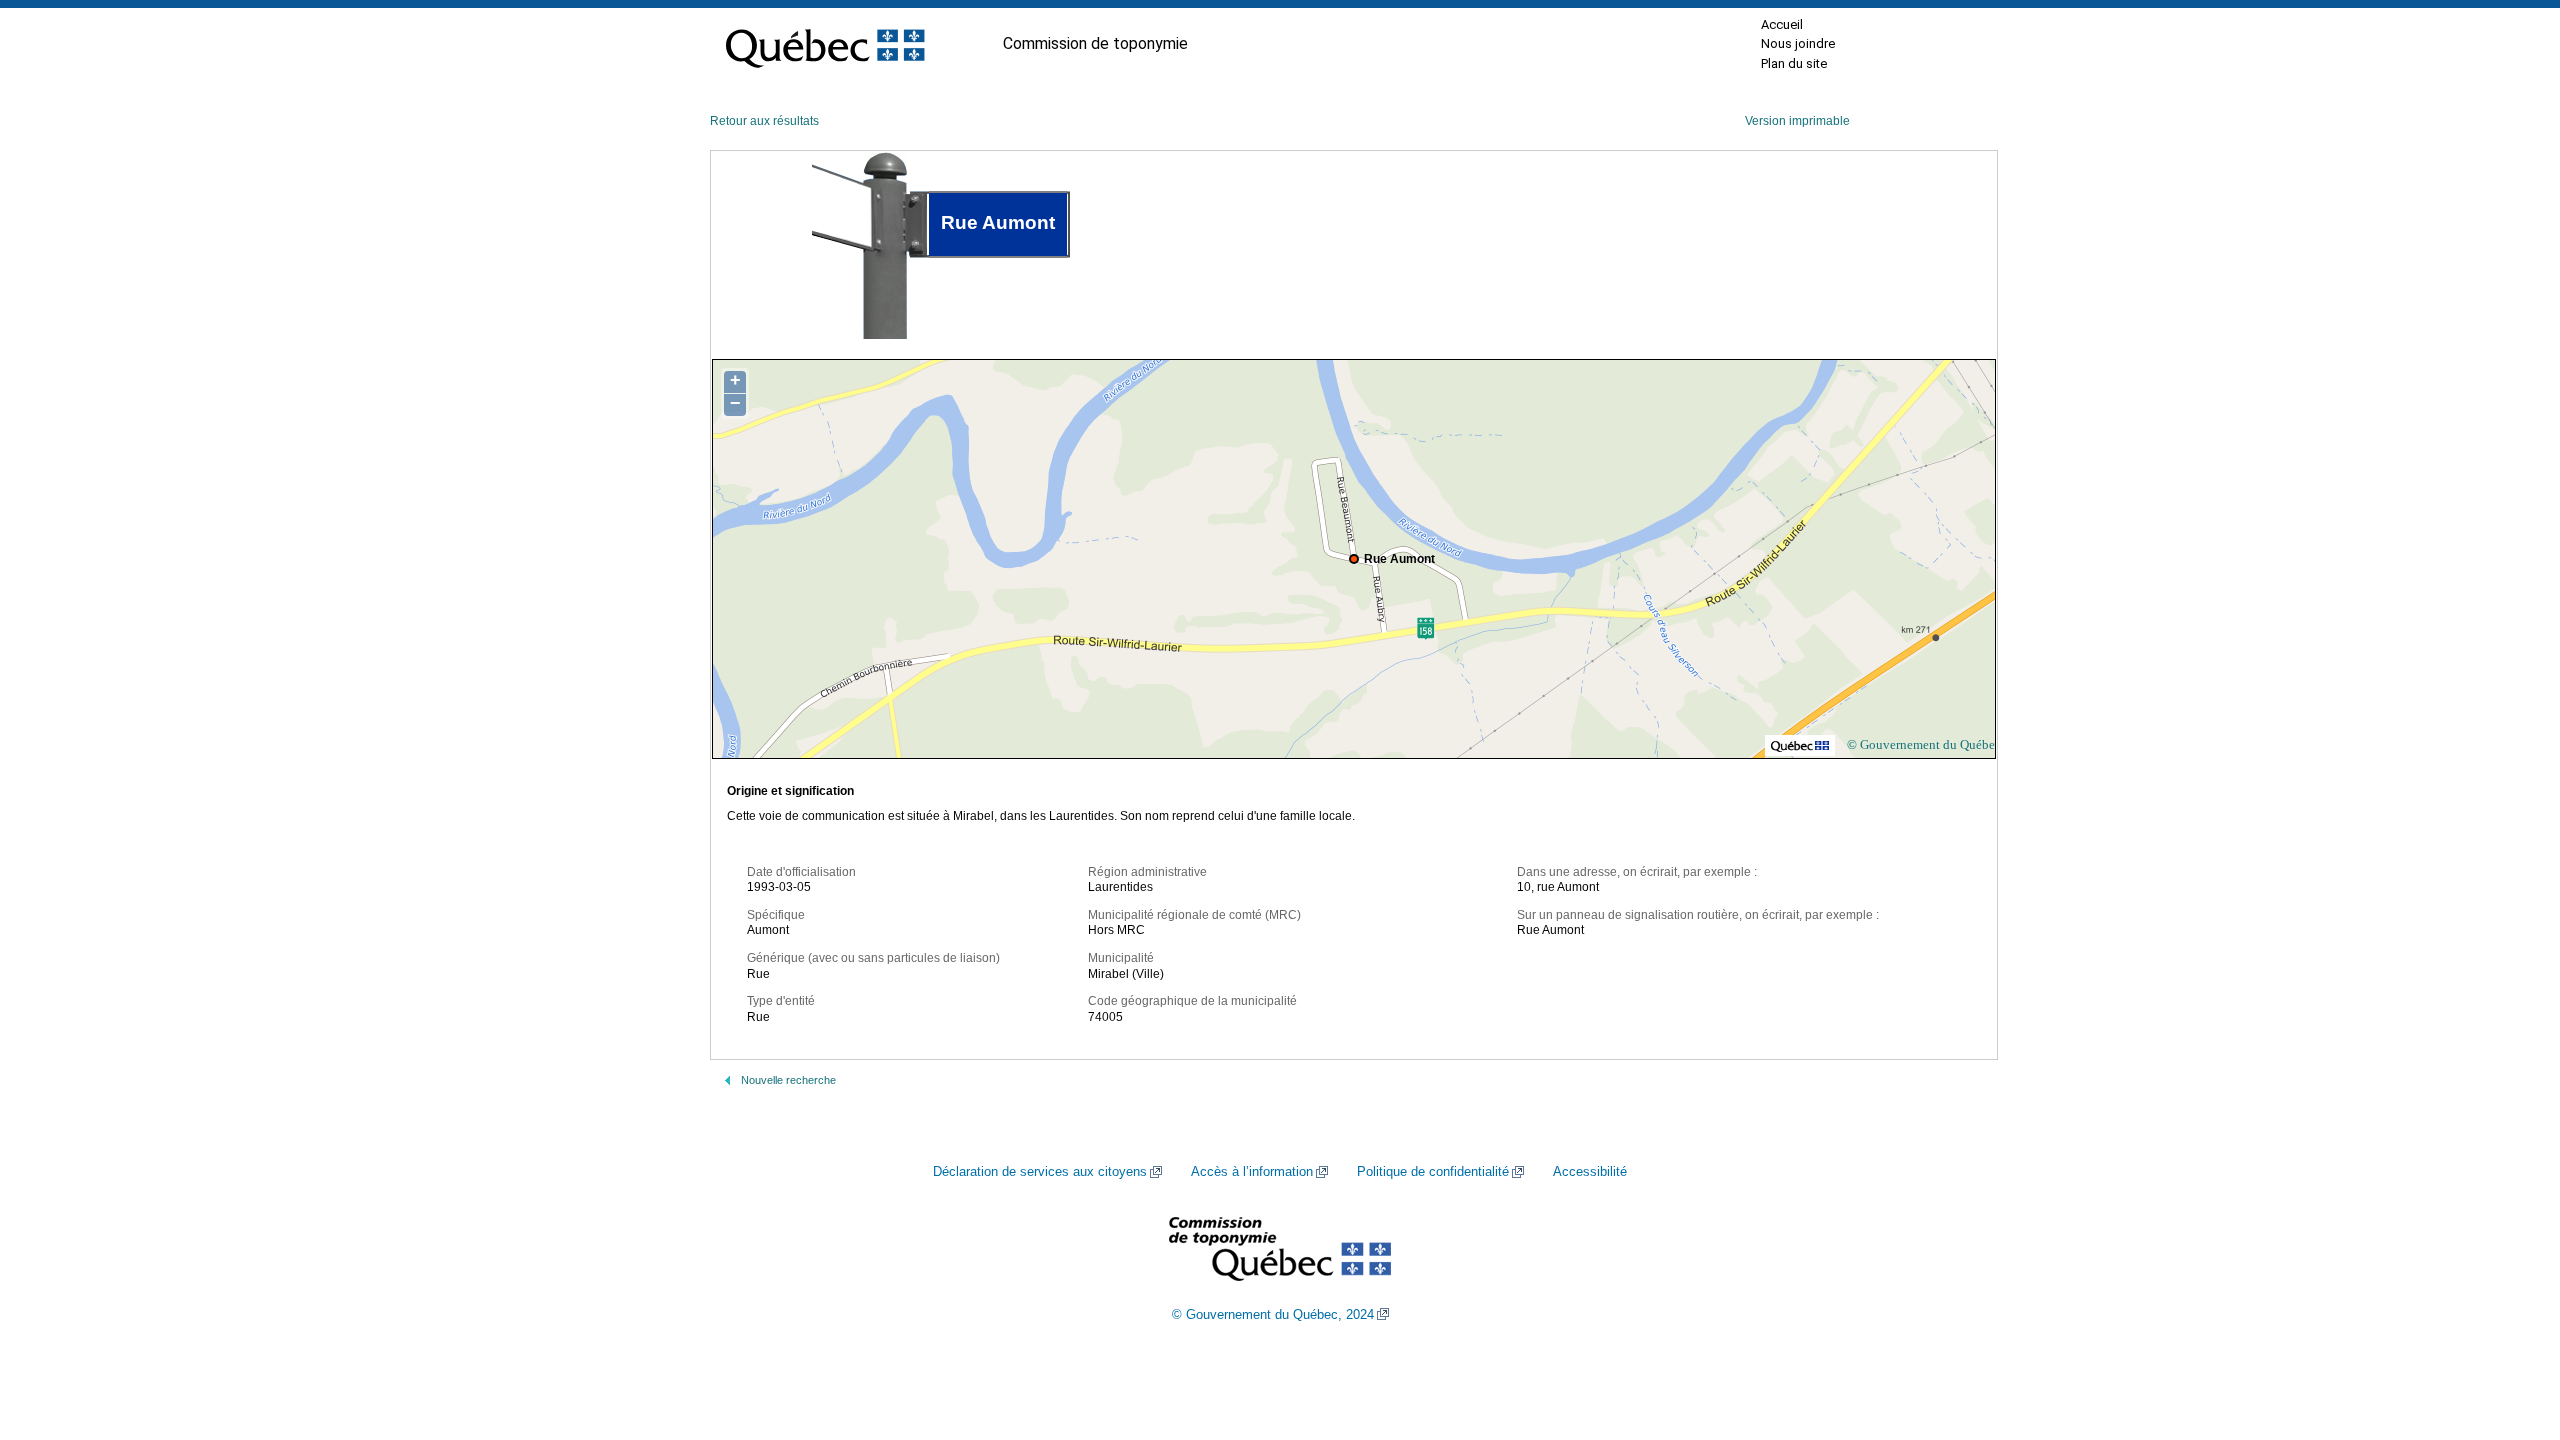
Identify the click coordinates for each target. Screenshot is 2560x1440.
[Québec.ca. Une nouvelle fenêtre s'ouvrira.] (825, 44)
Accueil (1782, 24)
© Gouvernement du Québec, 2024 (1273, 1315)
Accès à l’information (1252, 1172)
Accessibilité (1590, 1172)
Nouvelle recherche (788, 1080)
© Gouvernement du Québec (1924, 744)
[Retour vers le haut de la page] (2510, 1330)
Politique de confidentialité (1433, 1172)
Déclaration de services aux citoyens (1040, 1172)
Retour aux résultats (764, 121)
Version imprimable (1797, 121)
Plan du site (1794, 63)
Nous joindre (1798, 43)
